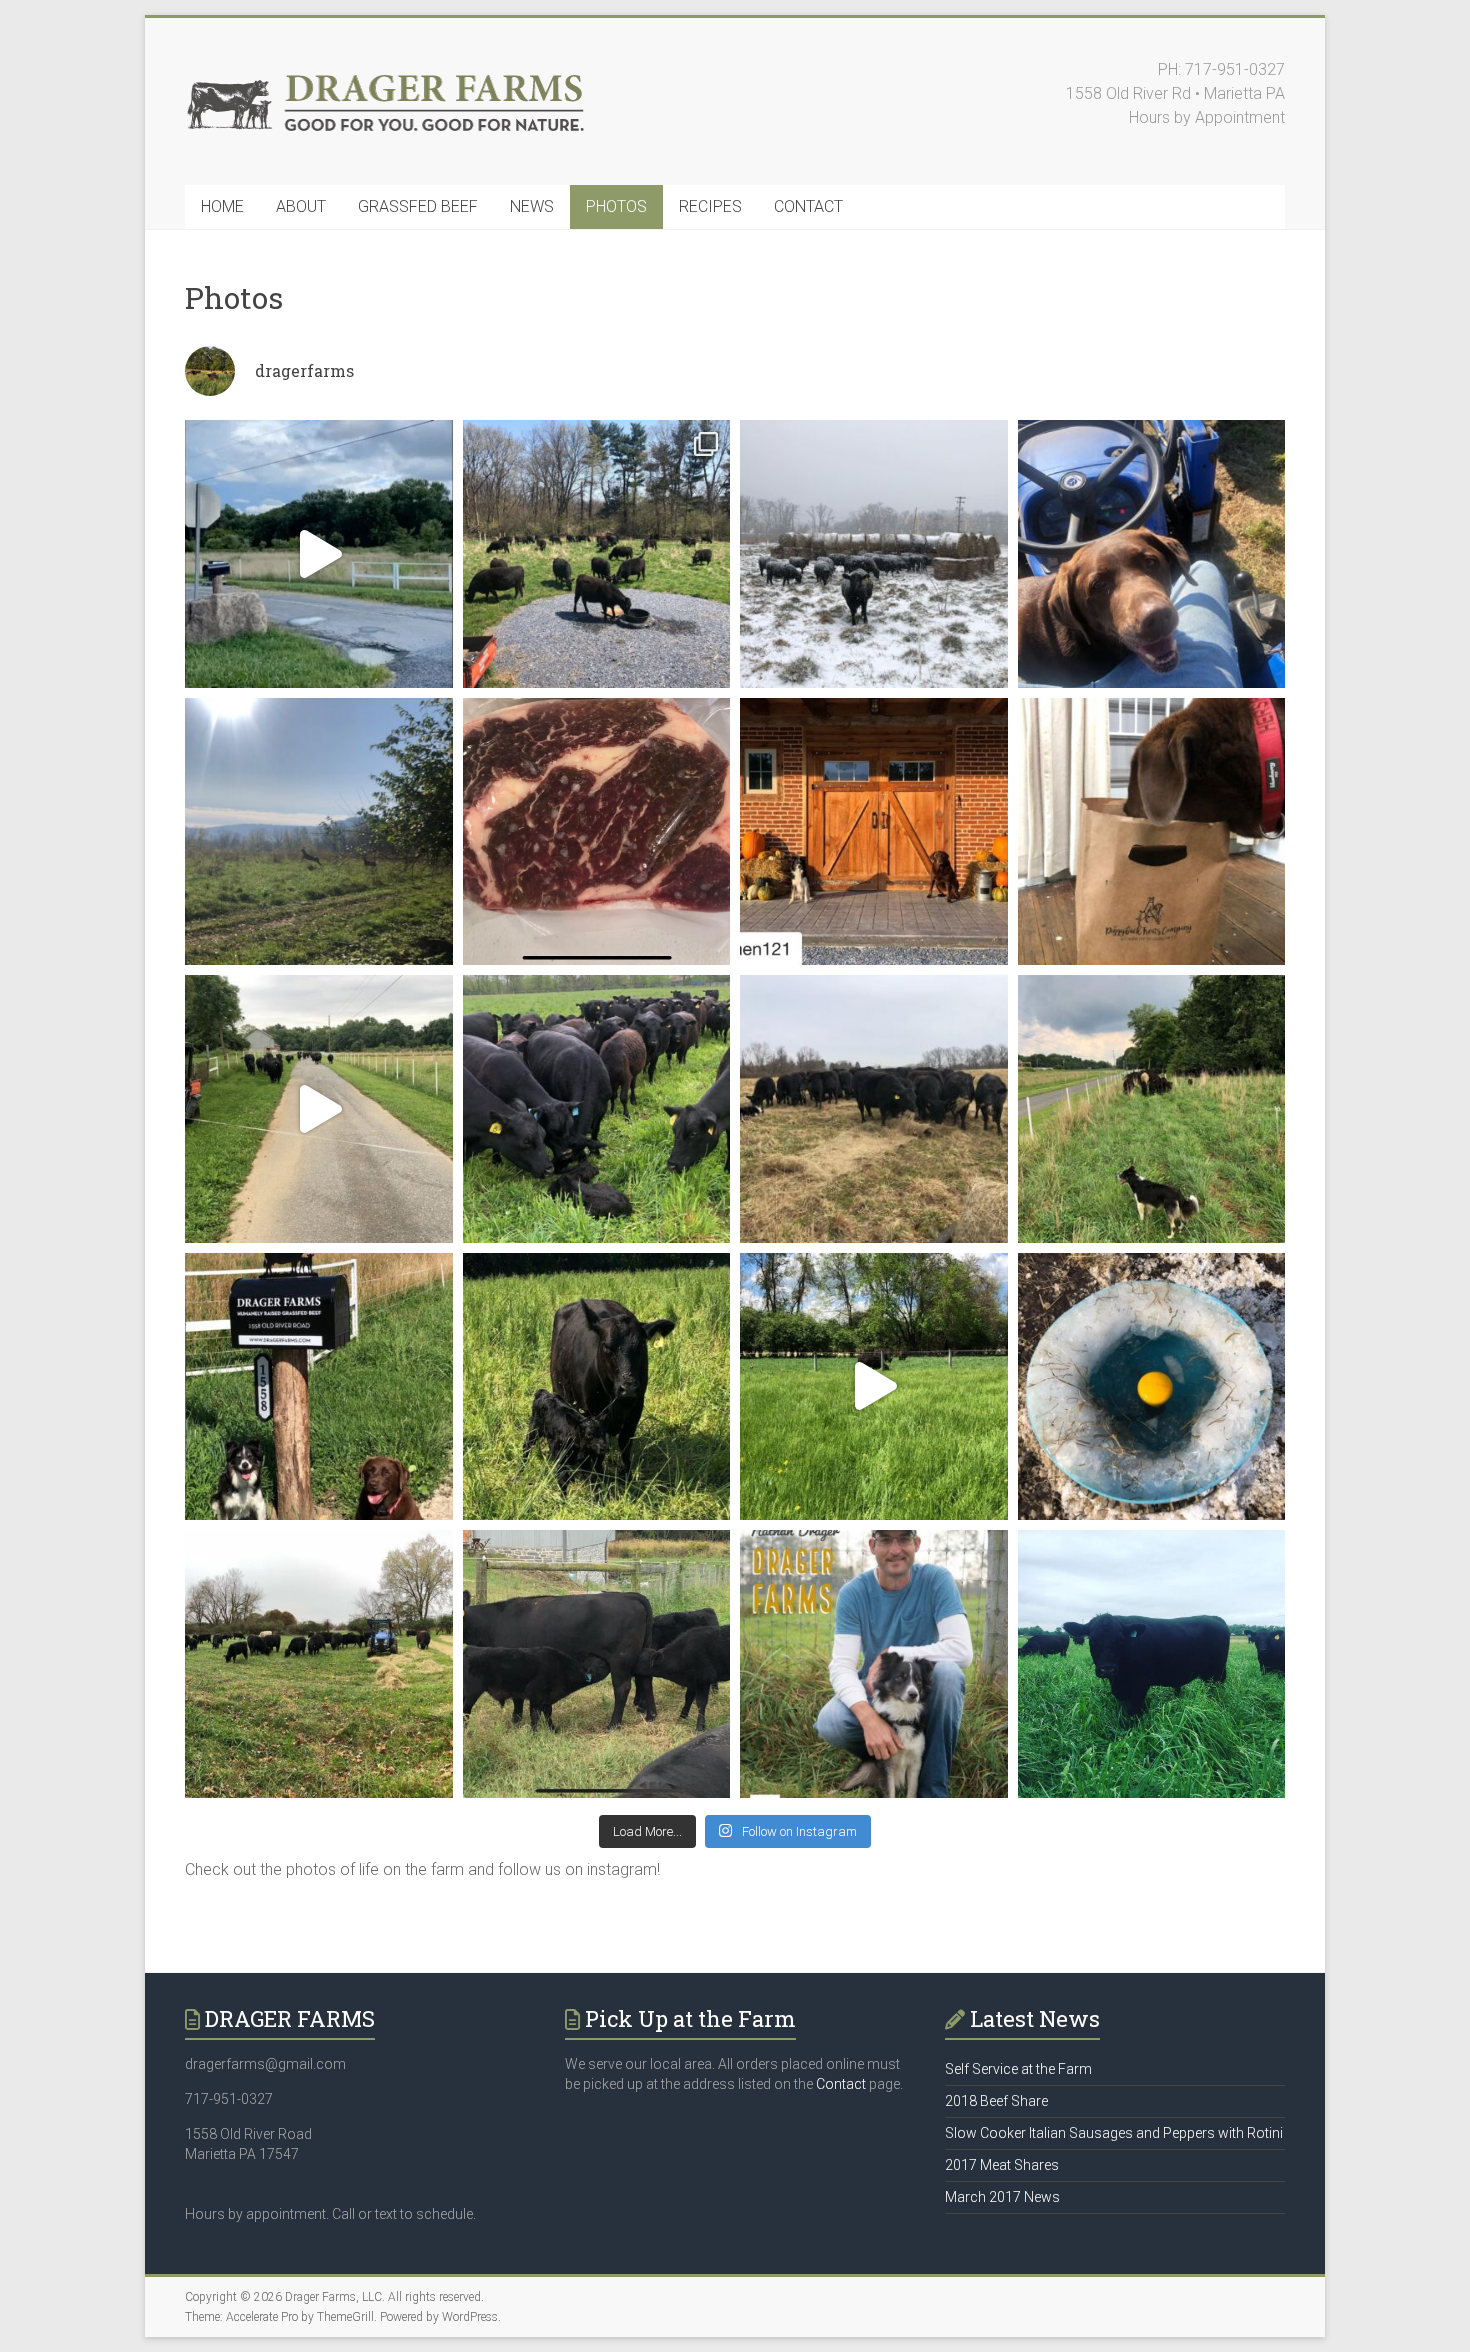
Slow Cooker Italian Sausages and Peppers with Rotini (1114, 2133)
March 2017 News (1002, 2197)
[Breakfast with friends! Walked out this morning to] (597, 1664)
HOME (222, 206)
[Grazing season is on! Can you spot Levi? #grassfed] (874, 1387)
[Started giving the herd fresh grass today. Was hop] (597, 554)
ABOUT (301, 206)
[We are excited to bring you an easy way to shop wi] (319, 554)
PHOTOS (616, 206)
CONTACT (808, 206)
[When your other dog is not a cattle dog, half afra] (1152, 554)
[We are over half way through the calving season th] (597, 1387)
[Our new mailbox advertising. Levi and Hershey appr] (319, 1387)
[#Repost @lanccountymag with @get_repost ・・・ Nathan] (874, 1664)
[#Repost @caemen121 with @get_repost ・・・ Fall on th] (874, 832)
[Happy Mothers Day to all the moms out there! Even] (597, 1109)
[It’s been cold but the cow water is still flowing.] (1152, 1387)
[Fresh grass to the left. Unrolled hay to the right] (319, 1664)
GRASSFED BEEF (418, 206)
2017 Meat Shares (1002, 2165)
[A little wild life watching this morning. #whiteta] (319, 832)
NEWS (532, 206)
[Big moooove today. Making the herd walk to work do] (319, 1109)
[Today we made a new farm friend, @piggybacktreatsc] (1152, 832)
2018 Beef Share (996, 2101)
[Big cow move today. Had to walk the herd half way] (1152, 1109)
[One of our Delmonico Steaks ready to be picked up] (597, 832)
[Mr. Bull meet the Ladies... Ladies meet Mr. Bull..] (1152, 1664)
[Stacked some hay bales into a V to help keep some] (874, 554)
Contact (841, 2084)
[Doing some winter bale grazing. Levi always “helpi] (874, 1109)
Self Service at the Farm (1018, 2069)
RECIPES (710, 206)
